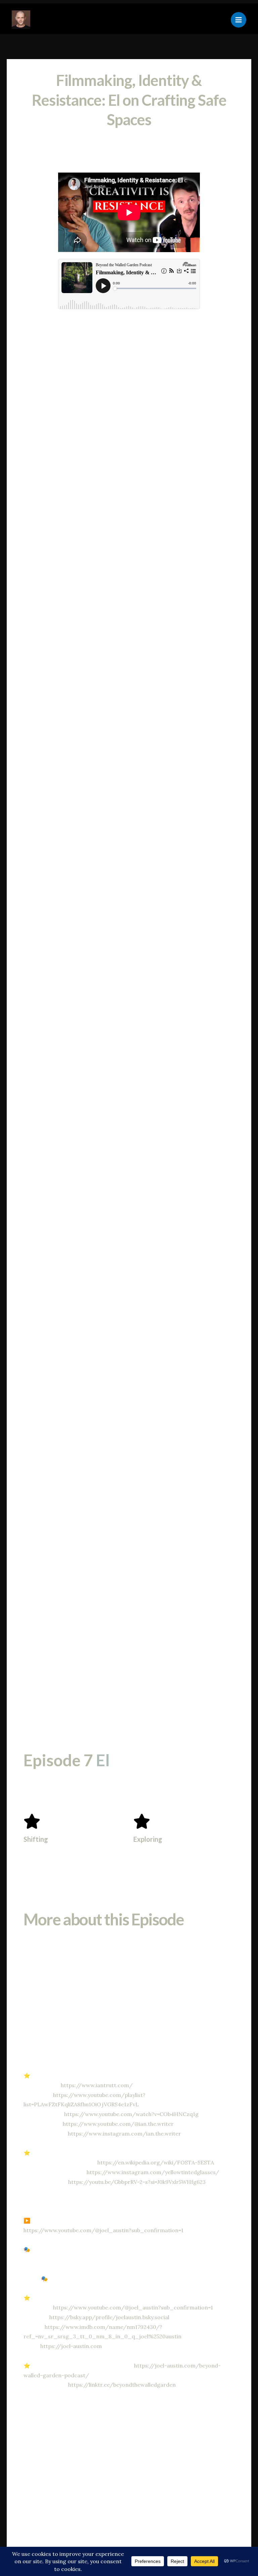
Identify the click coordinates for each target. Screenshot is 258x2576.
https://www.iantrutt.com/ (97, 2085)
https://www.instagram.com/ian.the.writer (124, 2134)
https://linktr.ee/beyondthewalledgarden (122, 2385)
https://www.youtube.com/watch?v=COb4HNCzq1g (131, 2114)
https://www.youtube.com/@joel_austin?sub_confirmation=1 (103, 2230)
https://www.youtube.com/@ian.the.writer (118, 2124)
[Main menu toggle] (239, 20)
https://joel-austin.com (71, 2346)
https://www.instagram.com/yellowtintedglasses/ (153, 2172)
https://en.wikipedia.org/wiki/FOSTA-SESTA (156, 2162)
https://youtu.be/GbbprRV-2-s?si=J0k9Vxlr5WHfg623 (137, 2182)
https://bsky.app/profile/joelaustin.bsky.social (109, 2317)
